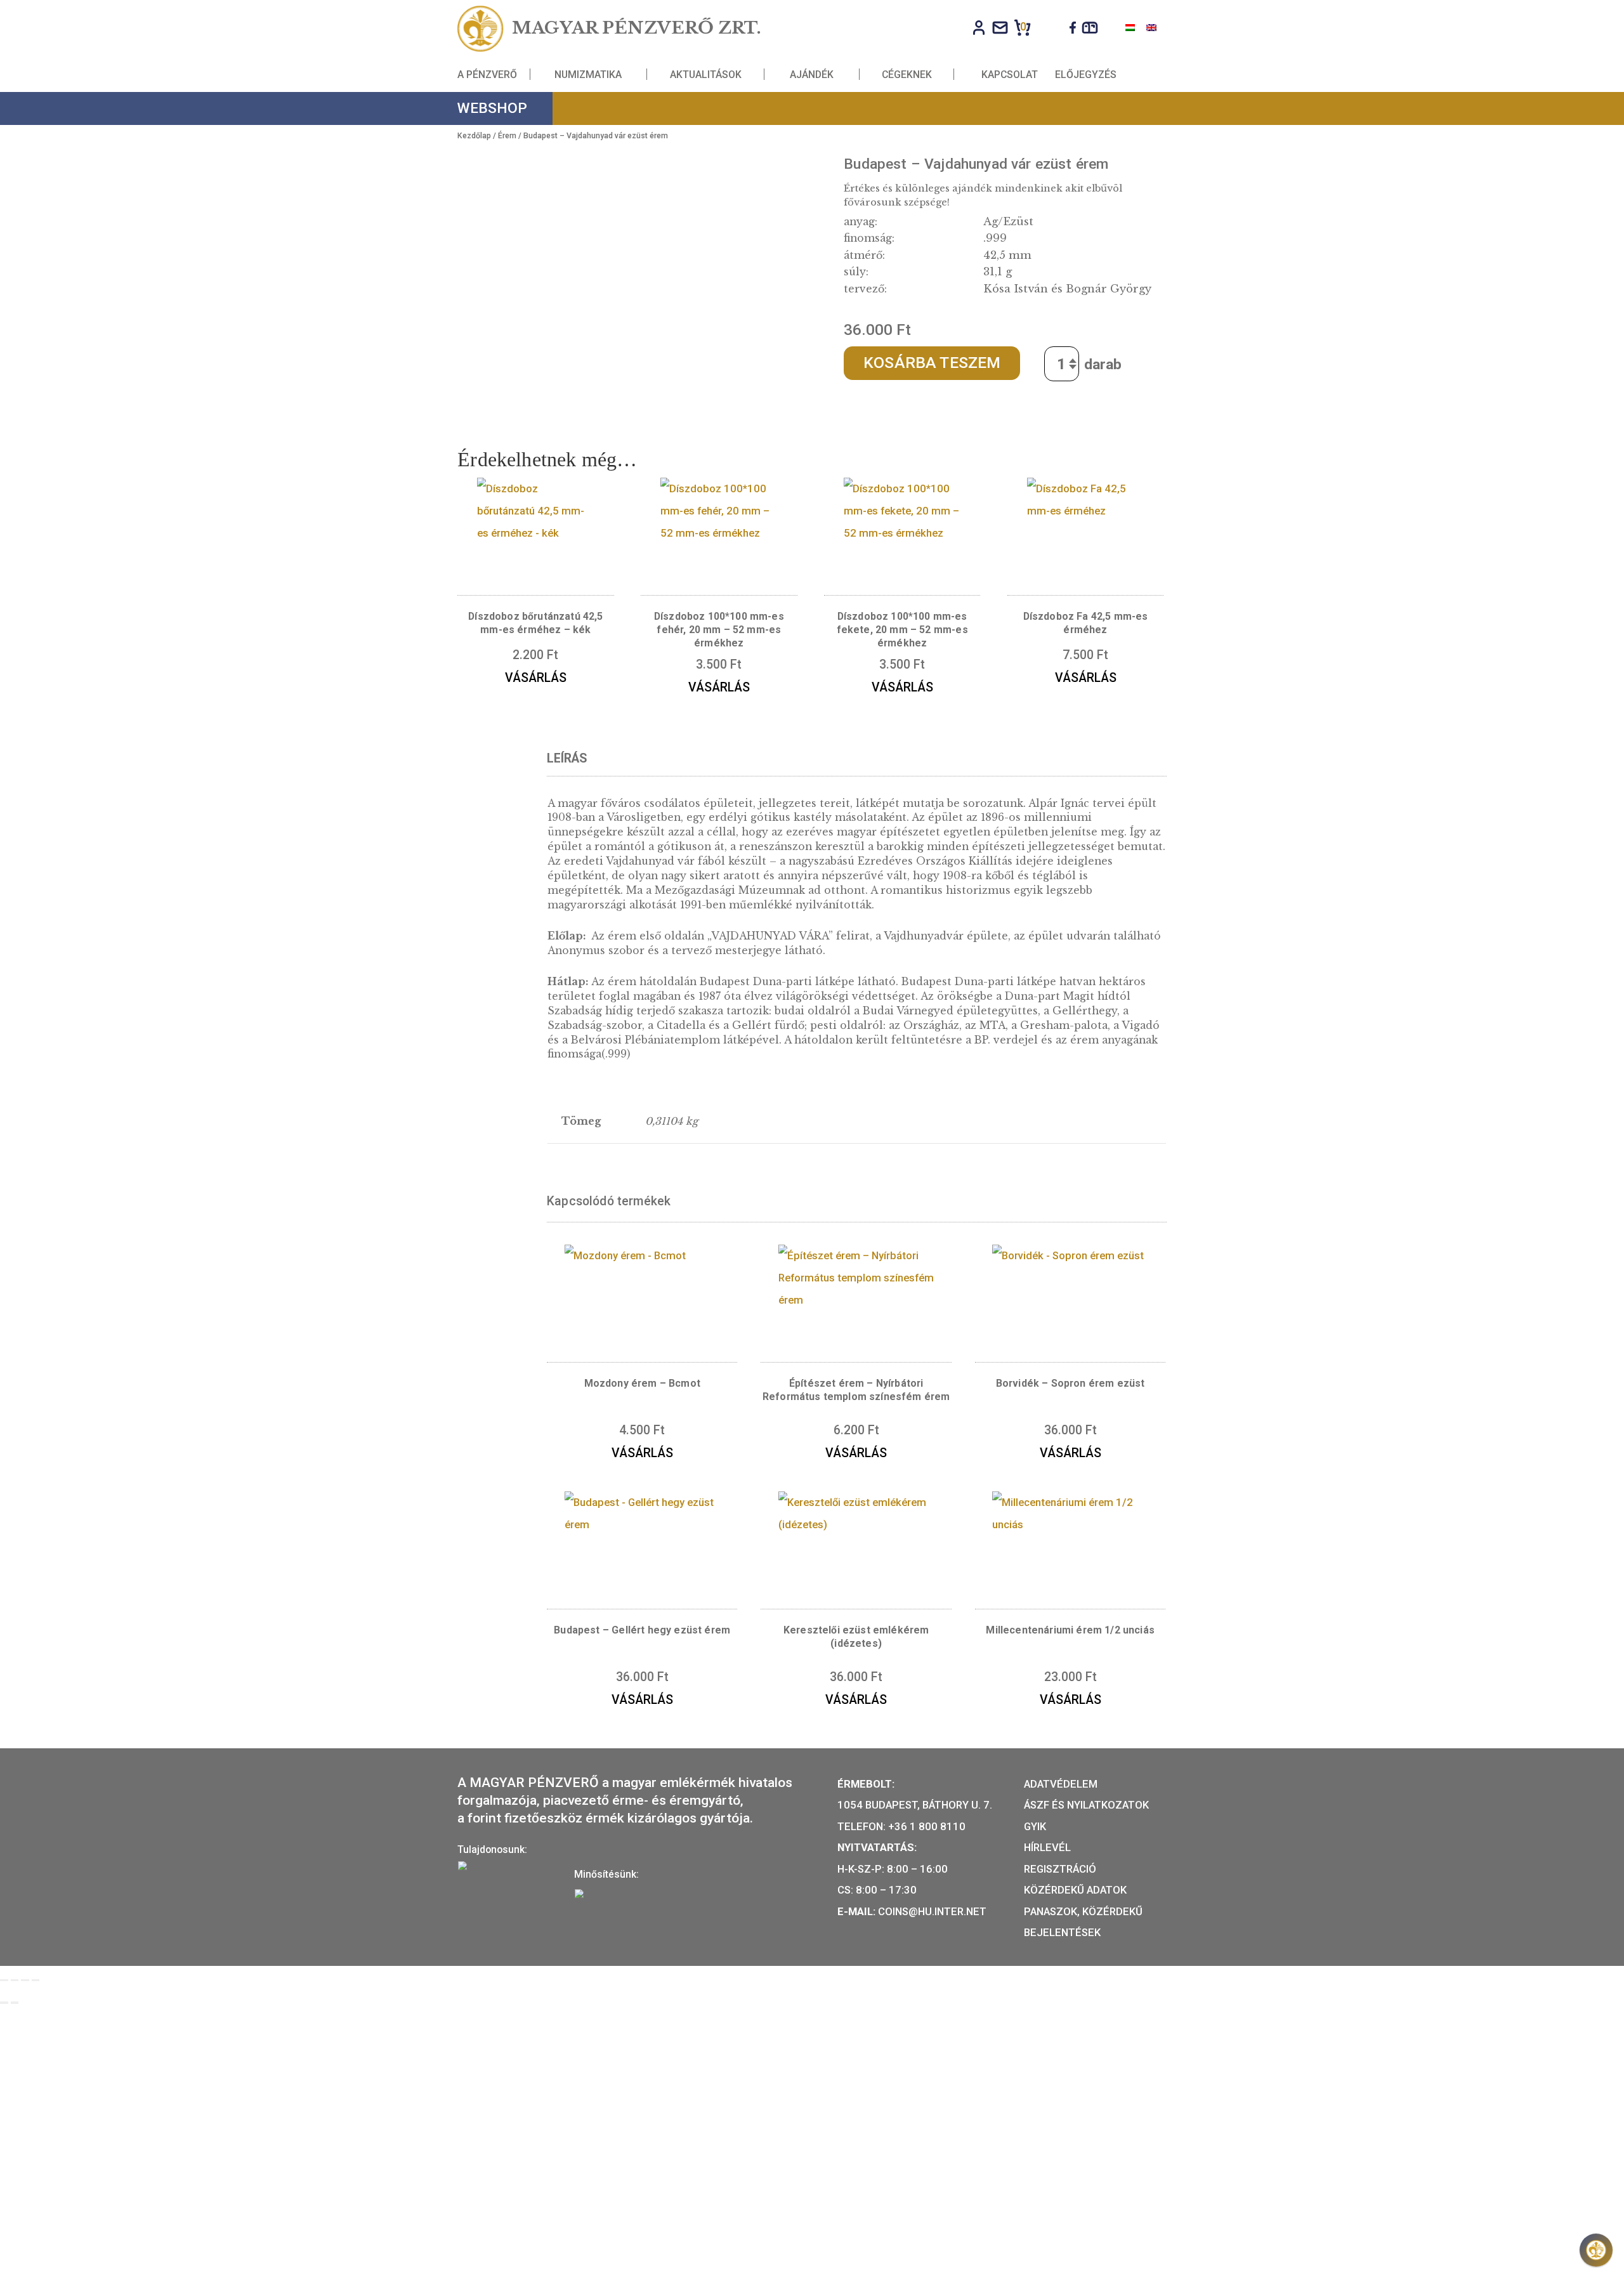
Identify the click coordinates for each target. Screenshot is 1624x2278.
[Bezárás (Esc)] (36, 1980)
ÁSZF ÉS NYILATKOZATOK (1086, 1805)
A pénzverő (487, 74)
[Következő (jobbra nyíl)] (15, 2003)
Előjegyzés (1086, 74)
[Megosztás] (25, 1980)
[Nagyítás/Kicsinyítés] (4, 1980)
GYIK (1035, 1826)
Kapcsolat (1010, 74)
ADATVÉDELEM (1061, 1784)
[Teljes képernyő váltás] (15, 1980)
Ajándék (812, 74)
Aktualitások (706, 74)
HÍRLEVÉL (1047, 1847)
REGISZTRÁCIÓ (1060, 1869)
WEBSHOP (492, 108)
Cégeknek (907, 74)
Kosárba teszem (932, 363)
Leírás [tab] (567, 758)
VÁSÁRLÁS (536, 678)
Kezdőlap (474, 136)
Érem (507, 136)
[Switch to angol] (1151, 27)
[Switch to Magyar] (1130, 27)
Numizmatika (588, 74)
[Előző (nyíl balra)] (4, 2003)
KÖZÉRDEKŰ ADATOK (1075, 1890)
